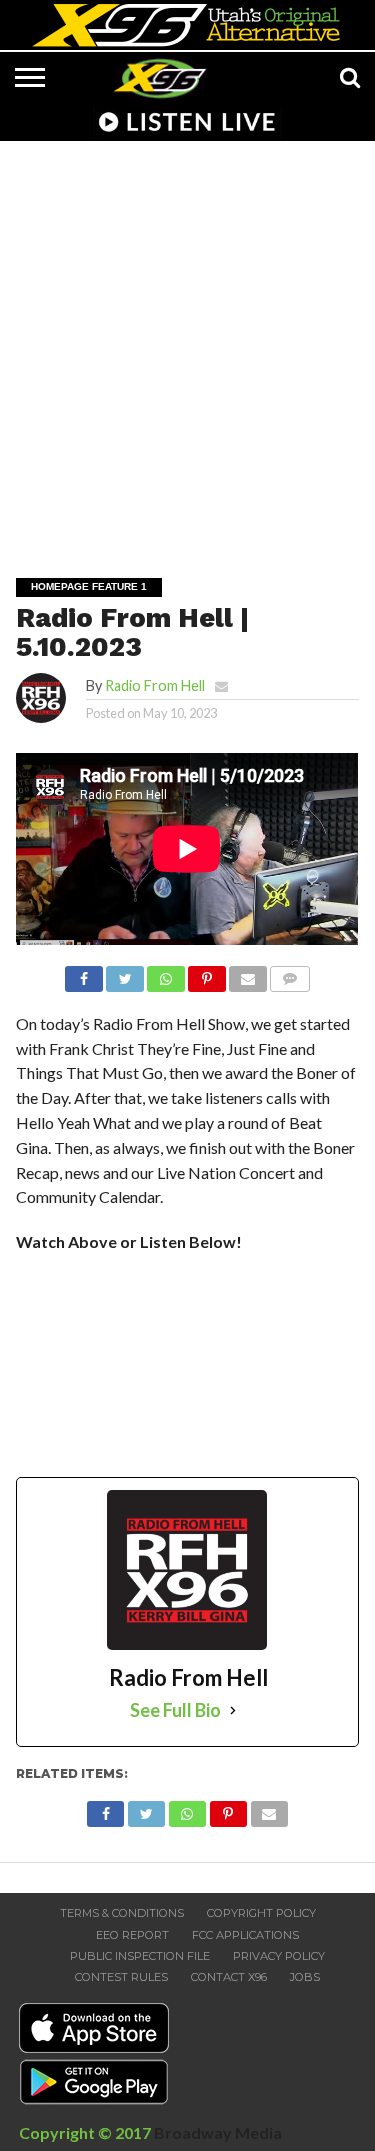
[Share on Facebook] (84, 973)
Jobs (305, 1977)
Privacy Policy (279, 1956)
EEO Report (132, 1935)
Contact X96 (229, 1977)
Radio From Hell (155, 685)
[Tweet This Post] (125, 973)
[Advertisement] (187, 345)
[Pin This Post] (207, 973)
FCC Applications (245, 1935)
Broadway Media (218, 2132)
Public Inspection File (140, 1956)
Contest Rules (121, 1977)
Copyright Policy (261, 1913)
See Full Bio (175, 1710)
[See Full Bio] (233, 1710)
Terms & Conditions (122, 1913)
